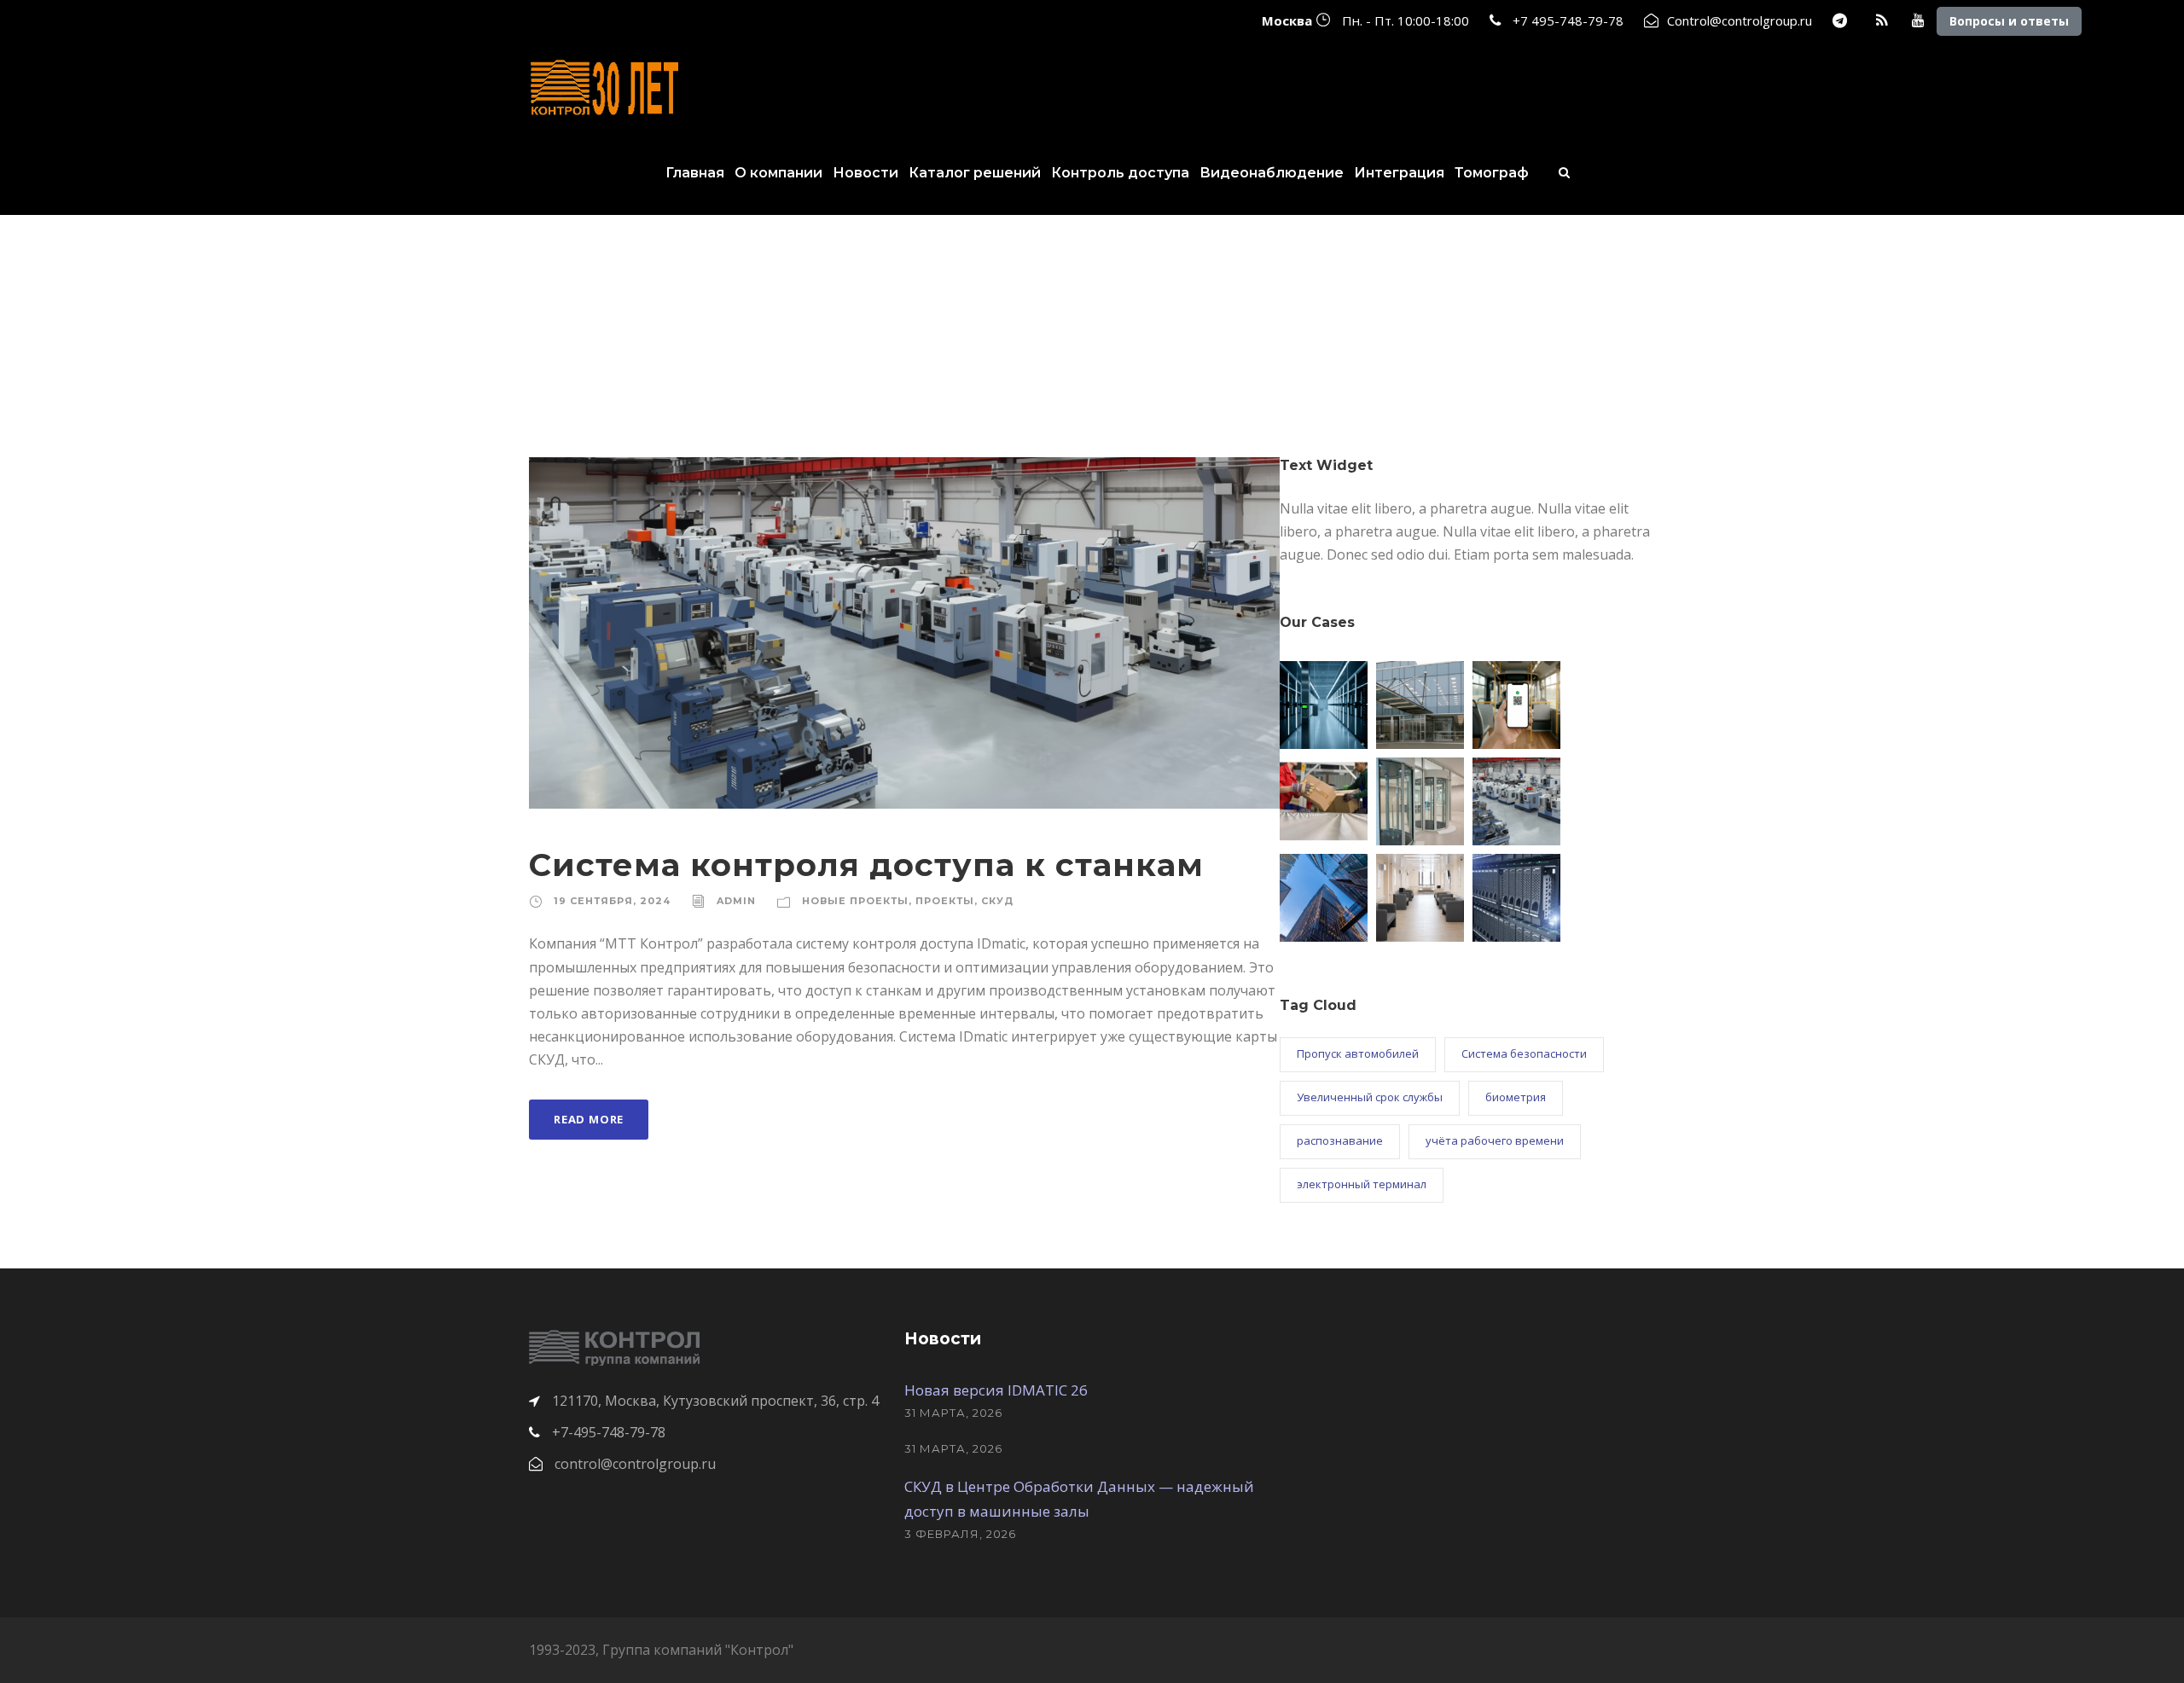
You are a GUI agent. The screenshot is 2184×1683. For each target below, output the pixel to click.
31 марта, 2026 (953, 1413)
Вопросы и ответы (2009, 21)
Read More (589, 1119)
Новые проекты (855, 901)
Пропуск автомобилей (1358, 1053)
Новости (865, 173)
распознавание (1340, 1140)
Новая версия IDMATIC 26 (996, 1390)
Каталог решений (975, 173)
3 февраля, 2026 (960, 1534)
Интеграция (1399, 173)
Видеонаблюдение (1272, 173)
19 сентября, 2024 (612, 901)
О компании (778, 173)
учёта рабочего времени (1495, 1140)
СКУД (997, 901)
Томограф (1492, 173)
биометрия (1516, 1097)
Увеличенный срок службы (1370, 1097)
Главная (695, 173)
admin (736, 901)
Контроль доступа (1120, 173)
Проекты (945, 901)
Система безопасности (1524, 1053)
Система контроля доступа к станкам (866, 865)
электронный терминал (1362, 1184)
